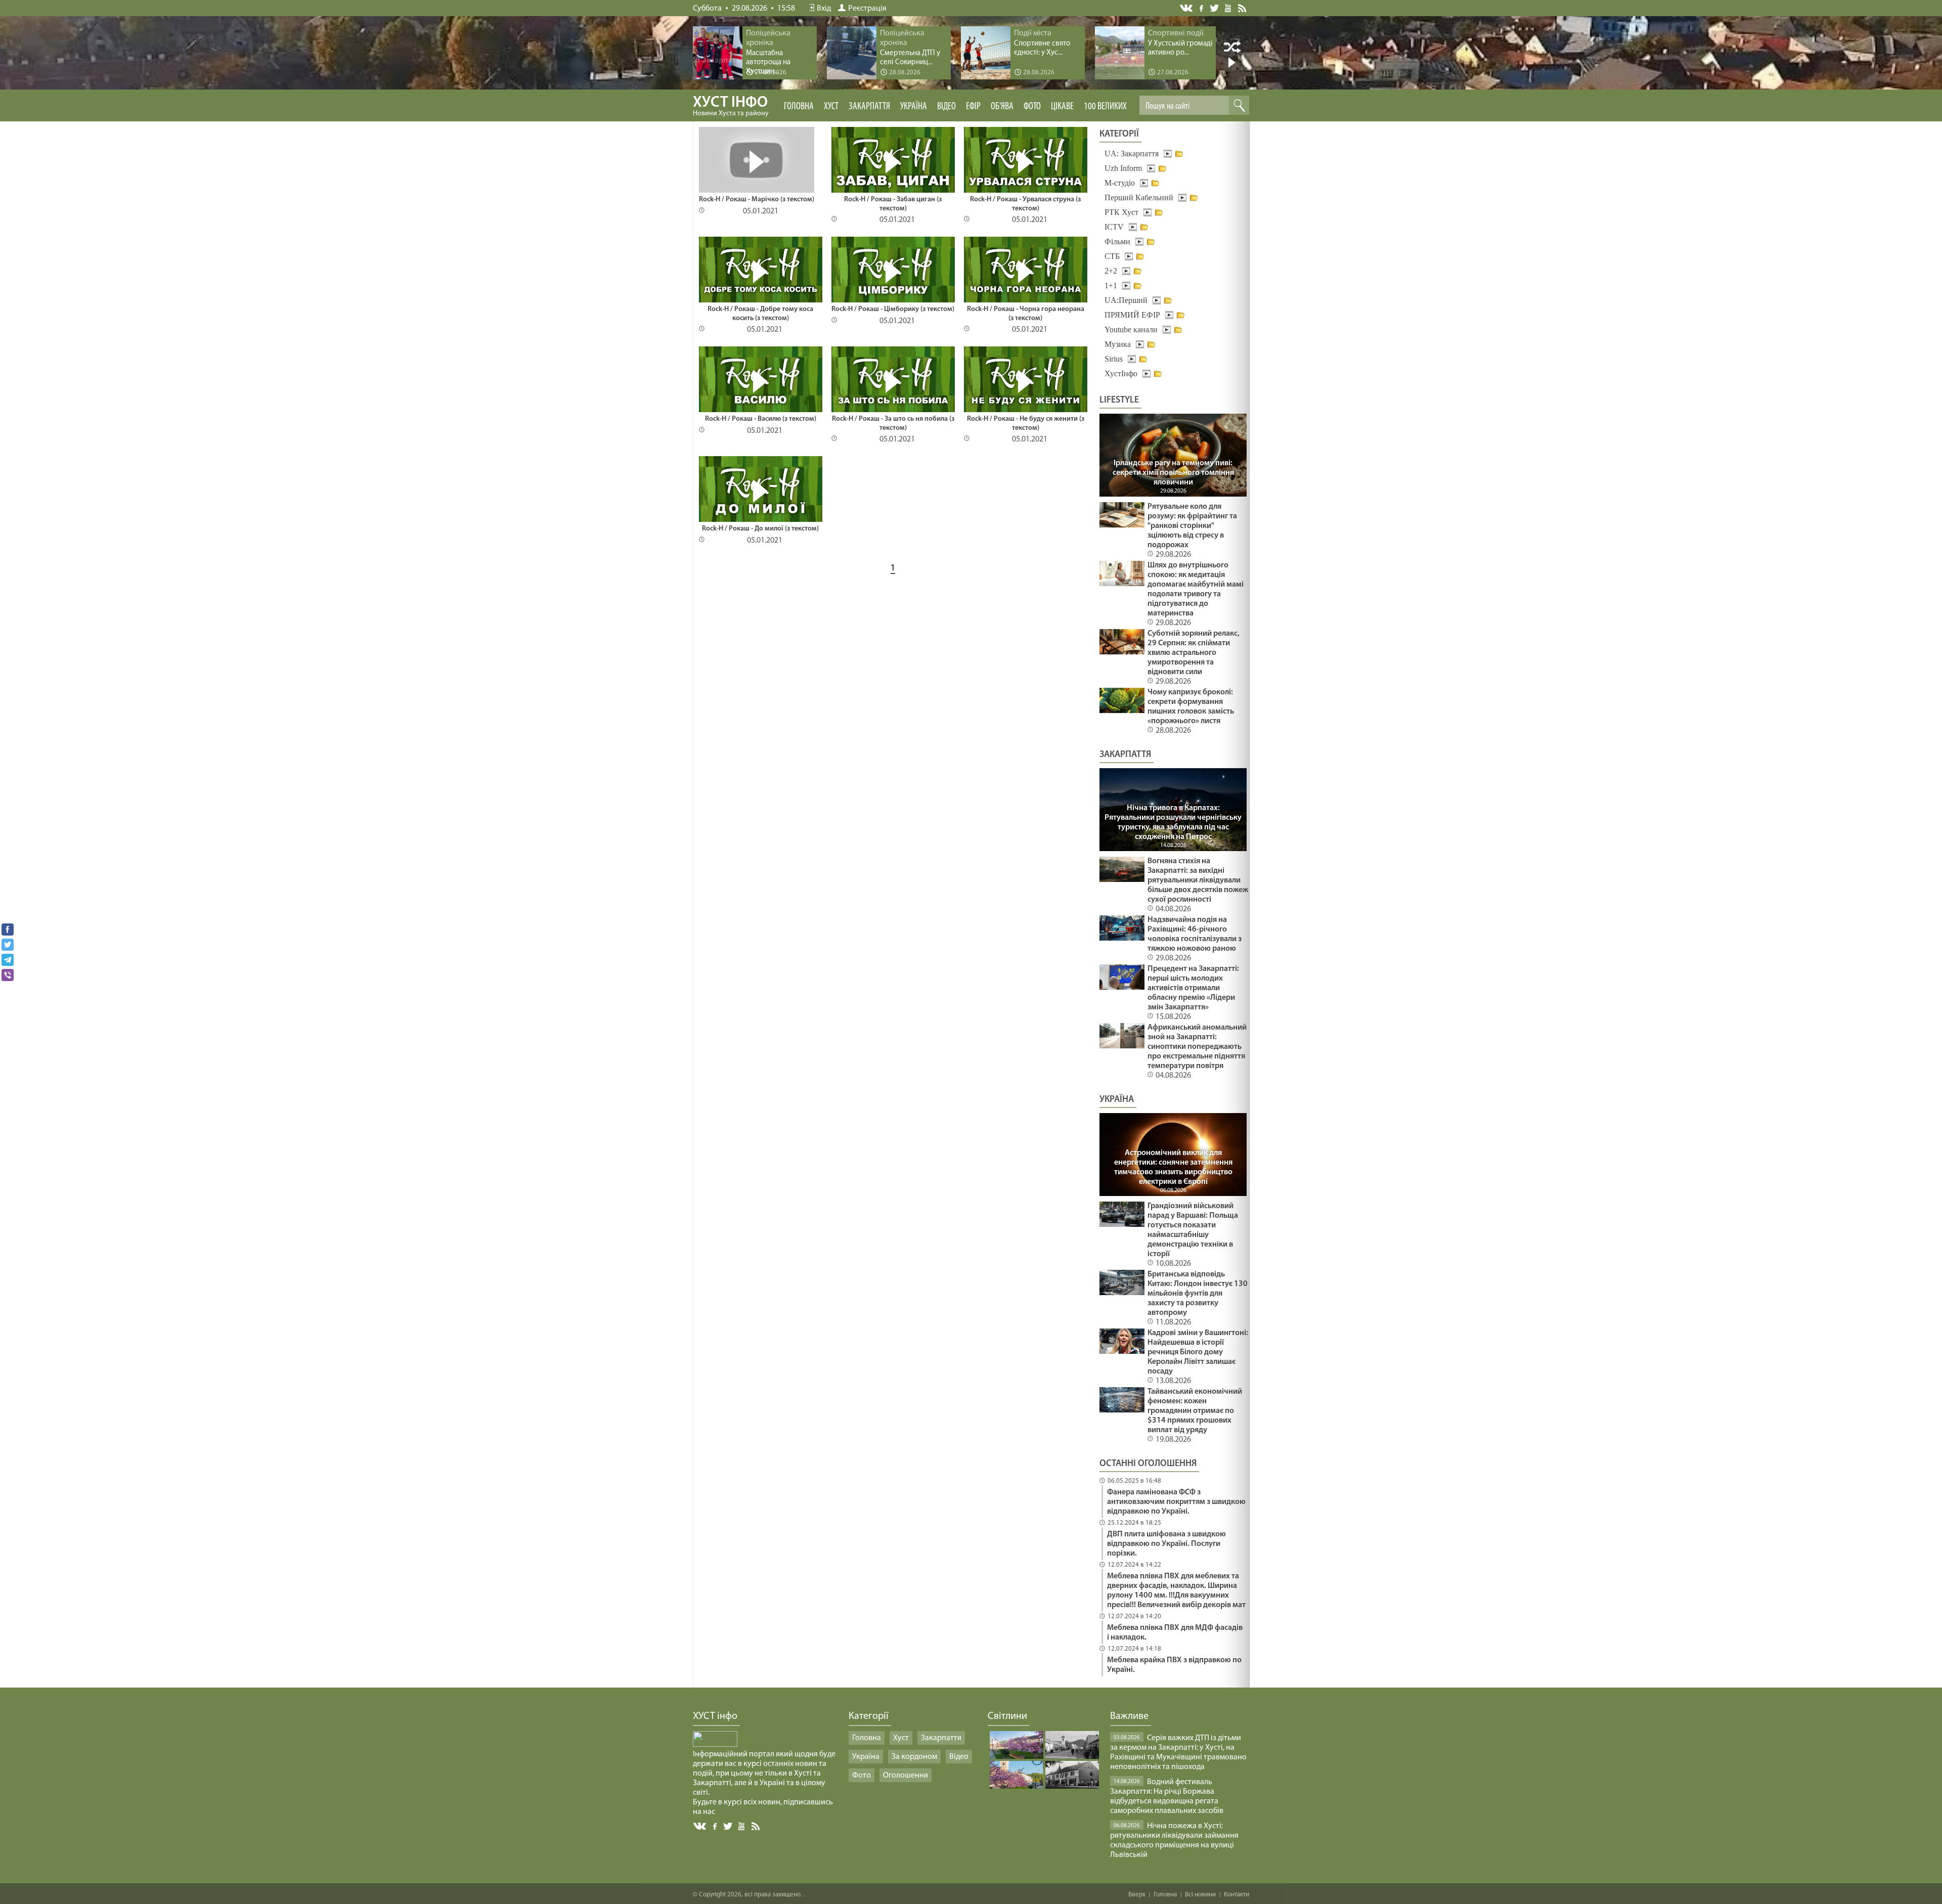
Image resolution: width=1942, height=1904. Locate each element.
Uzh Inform (1123, 168)
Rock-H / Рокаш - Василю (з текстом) (761, 419)
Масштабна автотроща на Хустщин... (768, 62)
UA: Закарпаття (1132, 153)
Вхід (824, 9)
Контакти (1237, 1895)
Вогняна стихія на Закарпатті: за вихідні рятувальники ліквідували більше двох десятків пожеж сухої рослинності (1198, 880)
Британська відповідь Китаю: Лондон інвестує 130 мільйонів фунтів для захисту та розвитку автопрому (1198, 1294)
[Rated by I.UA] (715, 1745)
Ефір (973, 107)
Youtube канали (1131, 329)
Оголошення (906, 1776)
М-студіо (1120, 183)
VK (1187, 8)
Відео (946, 107)
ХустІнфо (1121, 373)
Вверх (1137, 1895)
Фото (1032, 107)
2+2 (1111, 271)
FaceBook (716, 1825)
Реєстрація (867, 9)
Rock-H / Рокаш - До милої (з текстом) (760, 529)
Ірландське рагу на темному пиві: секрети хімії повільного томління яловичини (1173, 473)
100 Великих (1105, 107)
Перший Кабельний (1139, 197)
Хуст (831, 107)
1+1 (1111, 285)
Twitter (1215, 8)
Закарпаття (869, 107)
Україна (914, 107)
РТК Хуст (1121, 212)
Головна (799, 107)
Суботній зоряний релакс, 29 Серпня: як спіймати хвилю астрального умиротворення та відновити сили (1194, 653)
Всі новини (1200, 1895)
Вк (700, 1826)
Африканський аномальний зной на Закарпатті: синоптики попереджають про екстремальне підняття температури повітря (1197, 1047)
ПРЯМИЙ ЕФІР (1132, 315)
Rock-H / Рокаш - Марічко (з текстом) (757, 200)
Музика (1118, 344)
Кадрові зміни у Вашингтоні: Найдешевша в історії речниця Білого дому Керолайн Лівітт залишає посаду (1198, 1352)
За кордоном (914, 1757)
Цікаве (1062, 107)
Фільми (1117, 241)
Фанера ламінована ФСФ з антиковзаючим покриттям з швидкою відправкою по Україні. (1176, 1502)
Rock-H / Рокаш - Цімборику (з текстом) (893, 309)
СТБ (1112, 256)
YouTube (1229, 8)
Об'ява (1002, 107)
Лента (1244, 8)
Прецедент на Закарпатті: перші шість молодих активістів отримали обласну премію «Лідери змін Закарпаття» (1193, 988)
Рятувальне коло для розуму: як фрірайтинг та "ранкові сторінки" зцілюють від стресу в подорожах (1192, 526)
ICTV (1114, 227)
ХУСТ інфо (731, 106)
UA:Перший (1126, 300)
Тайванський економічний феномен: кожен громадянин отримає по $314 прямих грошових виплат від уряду (1195, 1411)
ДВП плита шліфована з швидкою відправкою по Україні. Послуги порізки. (1166, 1544)
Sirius (1114, 359)
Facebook (1202, 7)
